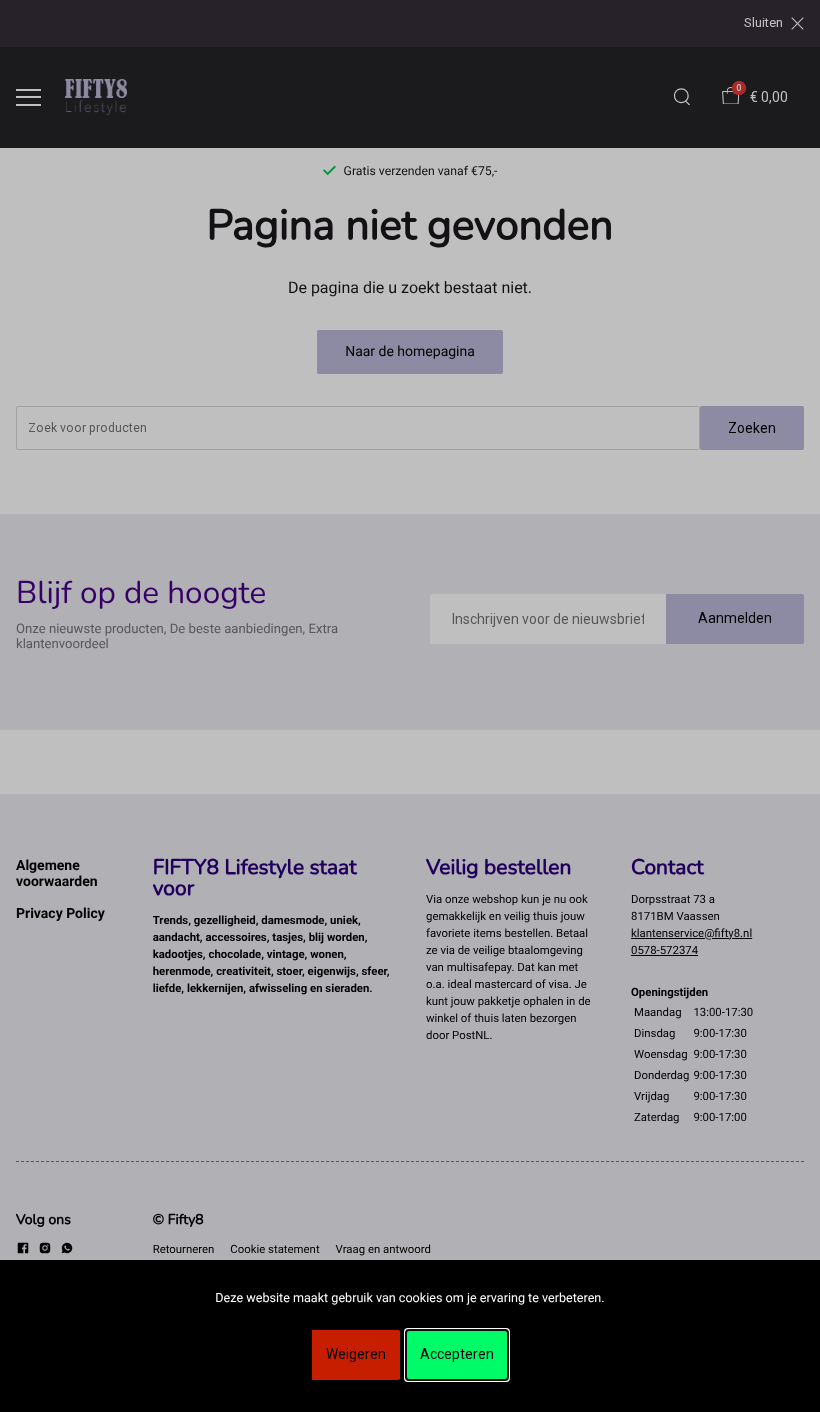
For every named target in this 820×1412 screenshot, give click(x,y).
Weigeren (356, 1354)
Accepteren (457, 1354)
